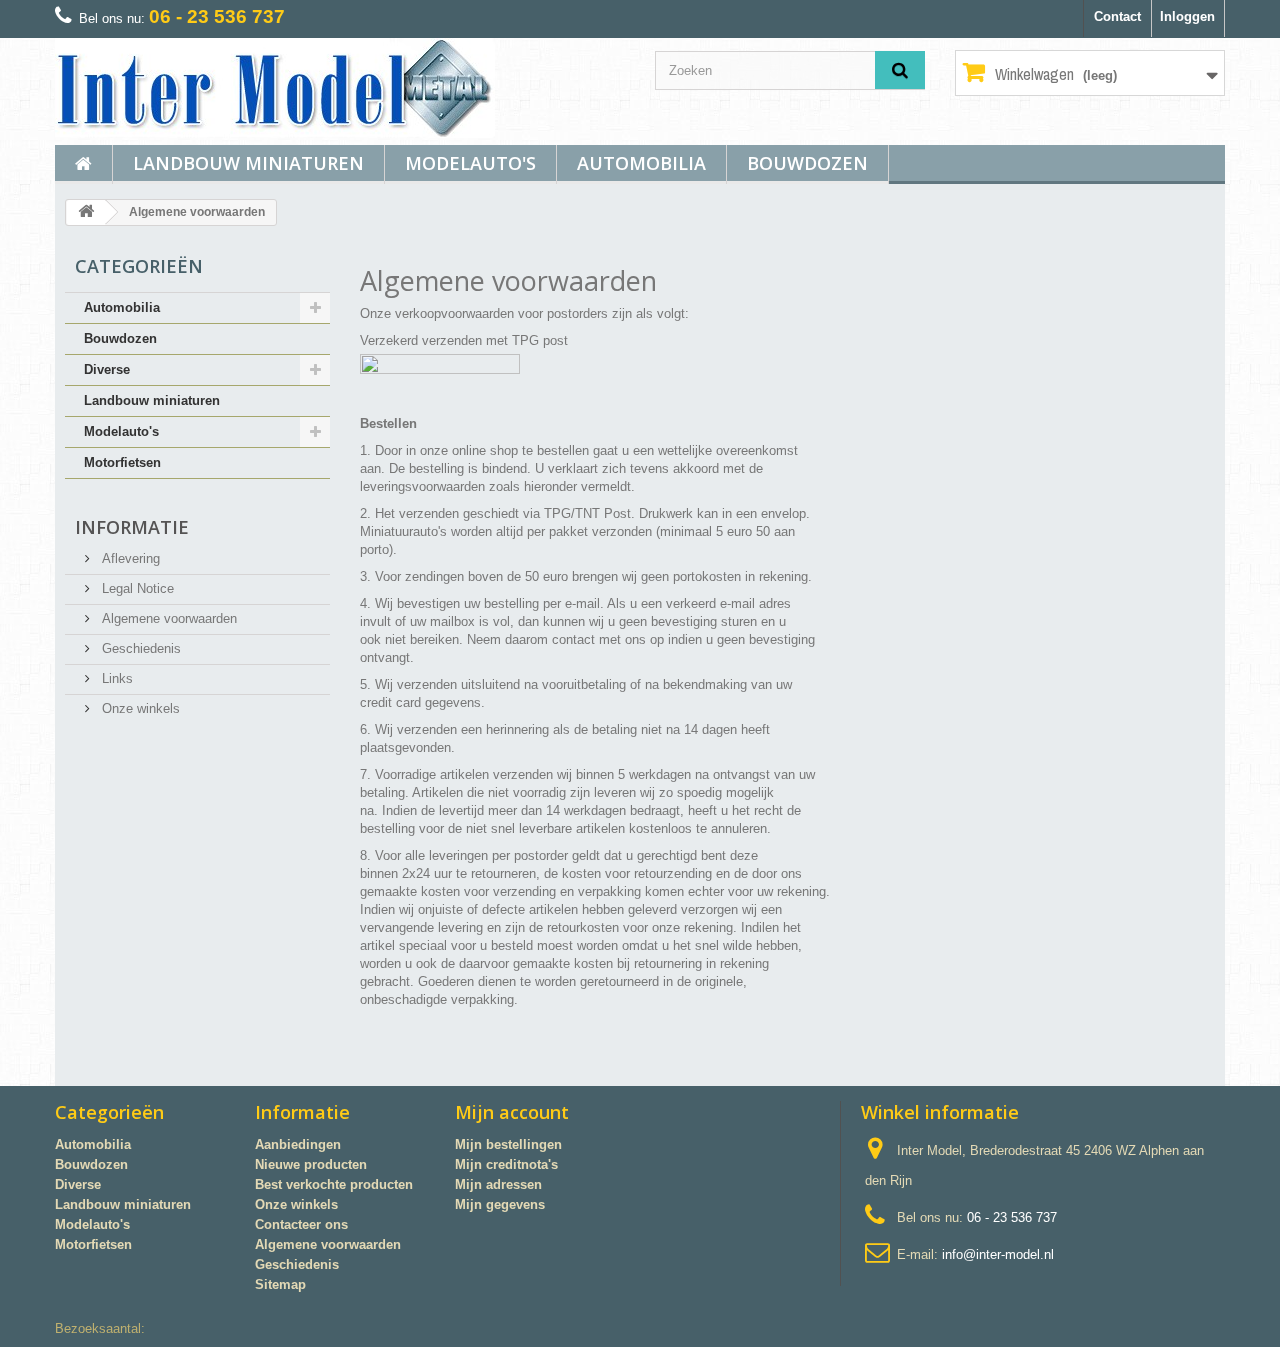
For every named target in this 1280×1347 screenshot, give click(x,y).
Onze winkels (139, 708)
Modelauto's (470, 163)
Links (115, 678)
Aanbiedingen (298, 1144)
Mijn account (512, 1112)
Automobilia (641, 163)
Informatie (132, 527)
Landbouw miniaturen (248, 163)
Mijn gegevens (500, 1204)
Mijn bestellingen (508, 1144)
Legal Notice (136, 588)
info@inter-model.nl (998, 1254)
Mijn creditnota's (506, 1164)
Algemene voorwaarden (167, 618)
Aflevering (129, 558)
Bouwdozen (807, 163)
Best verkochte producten (334, 1184)
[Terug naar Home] (86, 212)
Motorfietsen (122, 462)
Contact (1117, 16)
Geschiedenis (139, 648)
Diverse (107, 369)
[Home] (83, 164)
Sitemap (280, 1284)
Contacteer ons (301, 1224)
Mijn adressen (498, 1184)
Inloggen (1187, 16)
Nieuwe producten (311, 1164)
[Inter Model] (340, 88)
